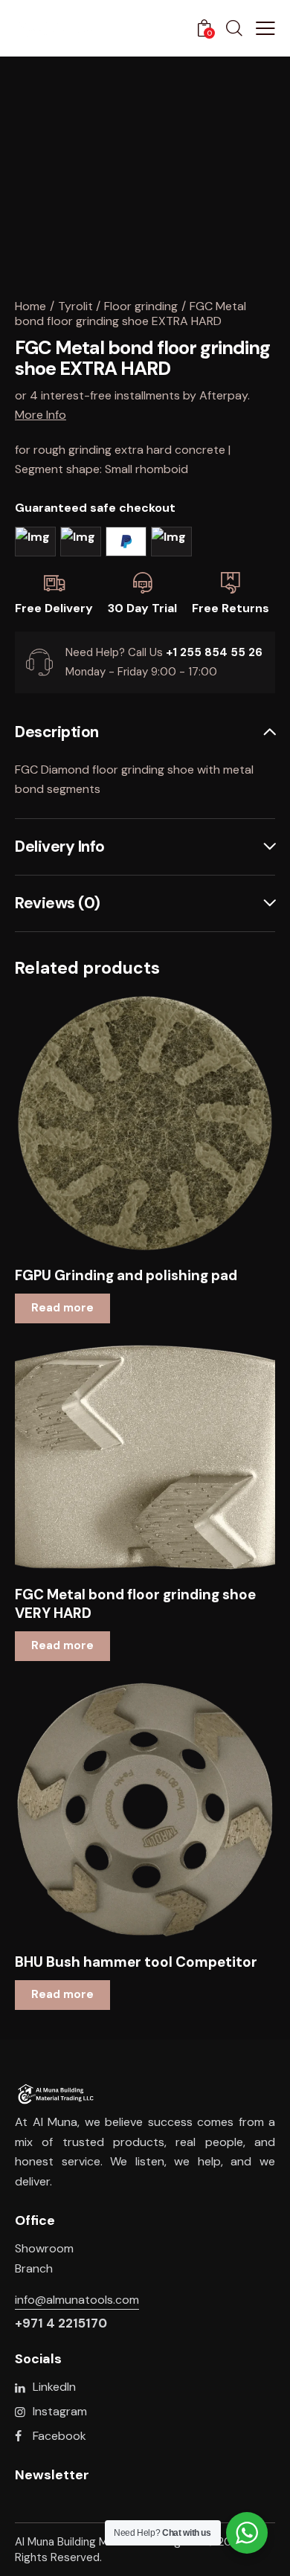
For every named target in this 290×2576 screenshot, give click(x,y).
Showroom (44, 2248)
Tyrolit (75, 306)
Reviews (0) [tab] (58, 903)
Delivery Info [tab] (60, 847)
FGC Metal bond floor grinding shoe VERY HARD (135, 1604)
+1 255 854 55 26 (214, 652)
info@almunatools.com (77, 2300)
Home (30, 306)
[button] (125, 1124)
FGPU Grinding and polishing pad (126, 1276)
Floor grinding (141, 306)
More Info (41, 415)
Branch (34, 2268)
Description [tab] (57, 733)
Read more (62, 1308)
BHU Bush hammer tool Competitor (136, 1962)
